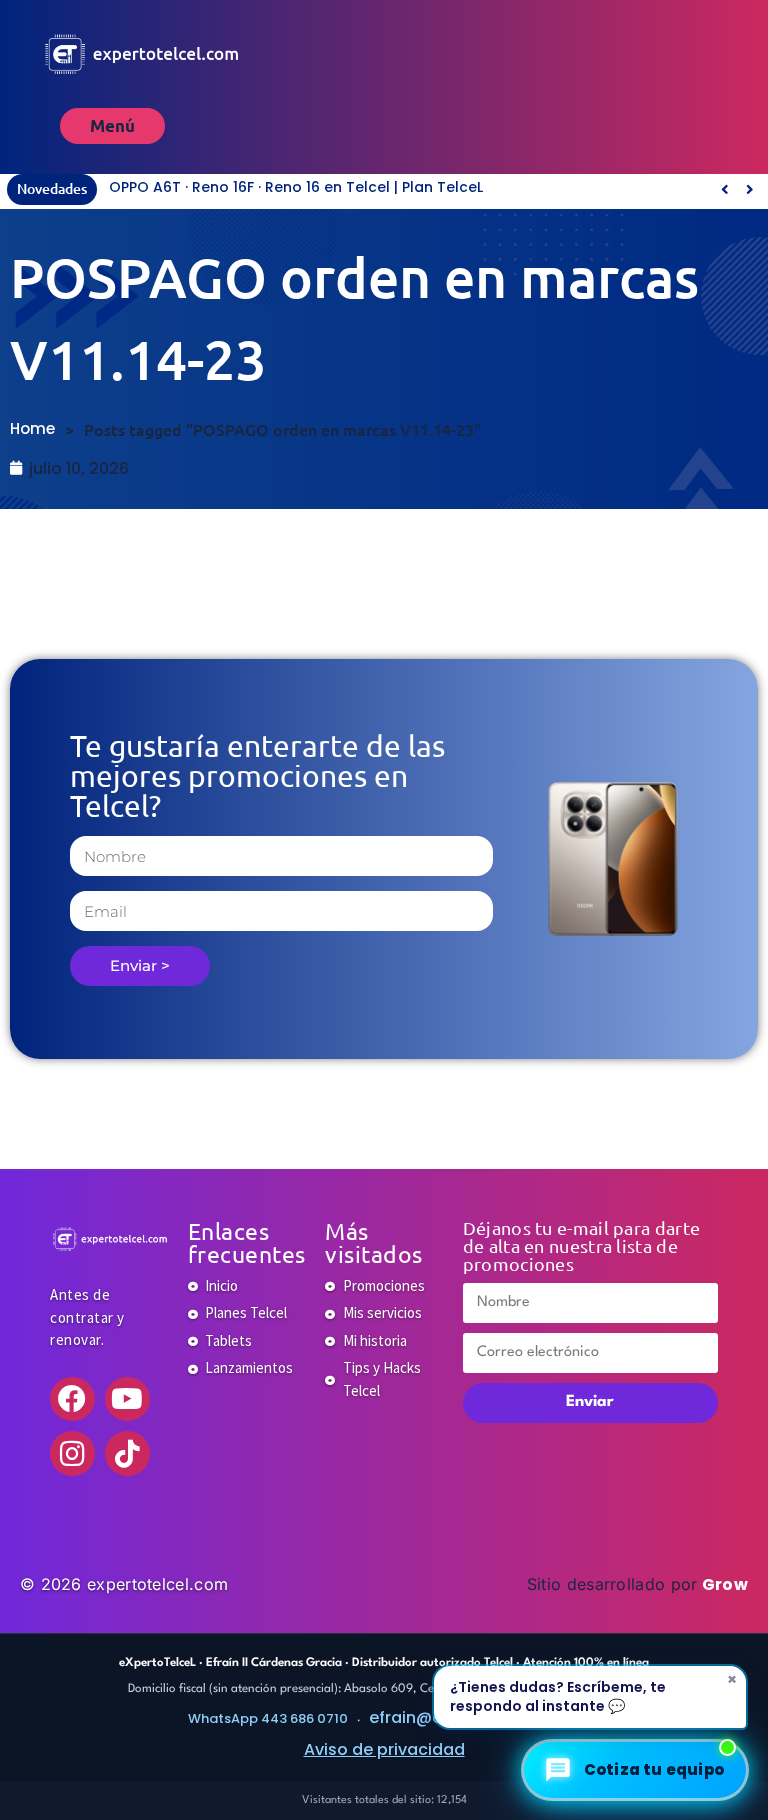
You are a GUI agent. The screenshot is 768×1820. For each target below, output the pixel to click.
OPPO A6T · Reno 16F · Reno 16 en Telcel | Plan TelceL (296, 187)
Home (32, 428)
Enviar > (140, 965)
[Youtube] (127, 1399)
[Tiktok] (127, 1453)
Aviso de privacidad (384, 1749)
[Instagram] (72, 1453)
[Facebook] (72, 1399)
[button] (749, 189)
